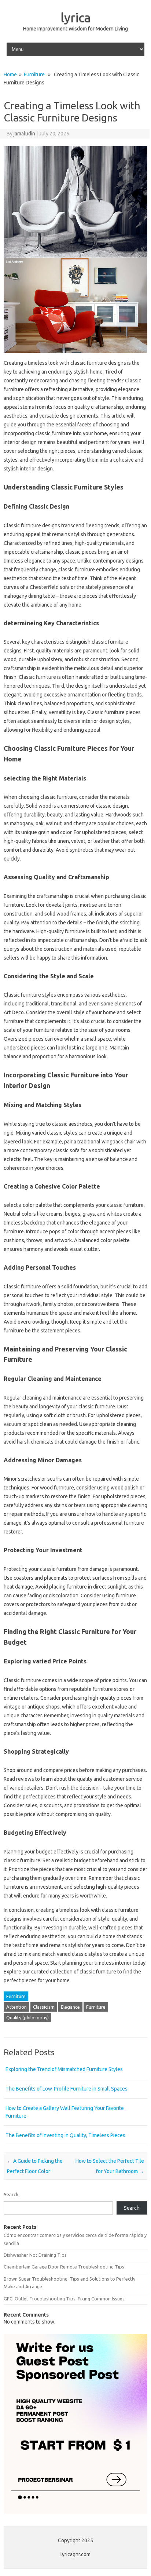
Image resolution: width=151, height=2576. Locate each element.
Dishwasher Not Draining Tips (35, 2255)
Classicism (44, 2007)
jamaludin (24, 134)
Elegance (70, 2007)
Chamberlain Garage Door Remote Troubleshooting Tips (64, 2267)
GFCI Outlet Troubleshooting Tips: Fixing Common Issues (64, 2299)
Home (10, 74)
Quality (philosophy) (27, 2017)
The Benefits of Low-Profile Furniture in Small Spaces (67, 2089)
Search (11, 2194)
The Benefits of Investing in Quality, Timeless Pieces (65, 2135)
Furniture (34, 74)
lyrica (76, 17)
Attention (16, 2007)
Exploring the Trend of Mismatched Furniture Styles (64, 2069)
